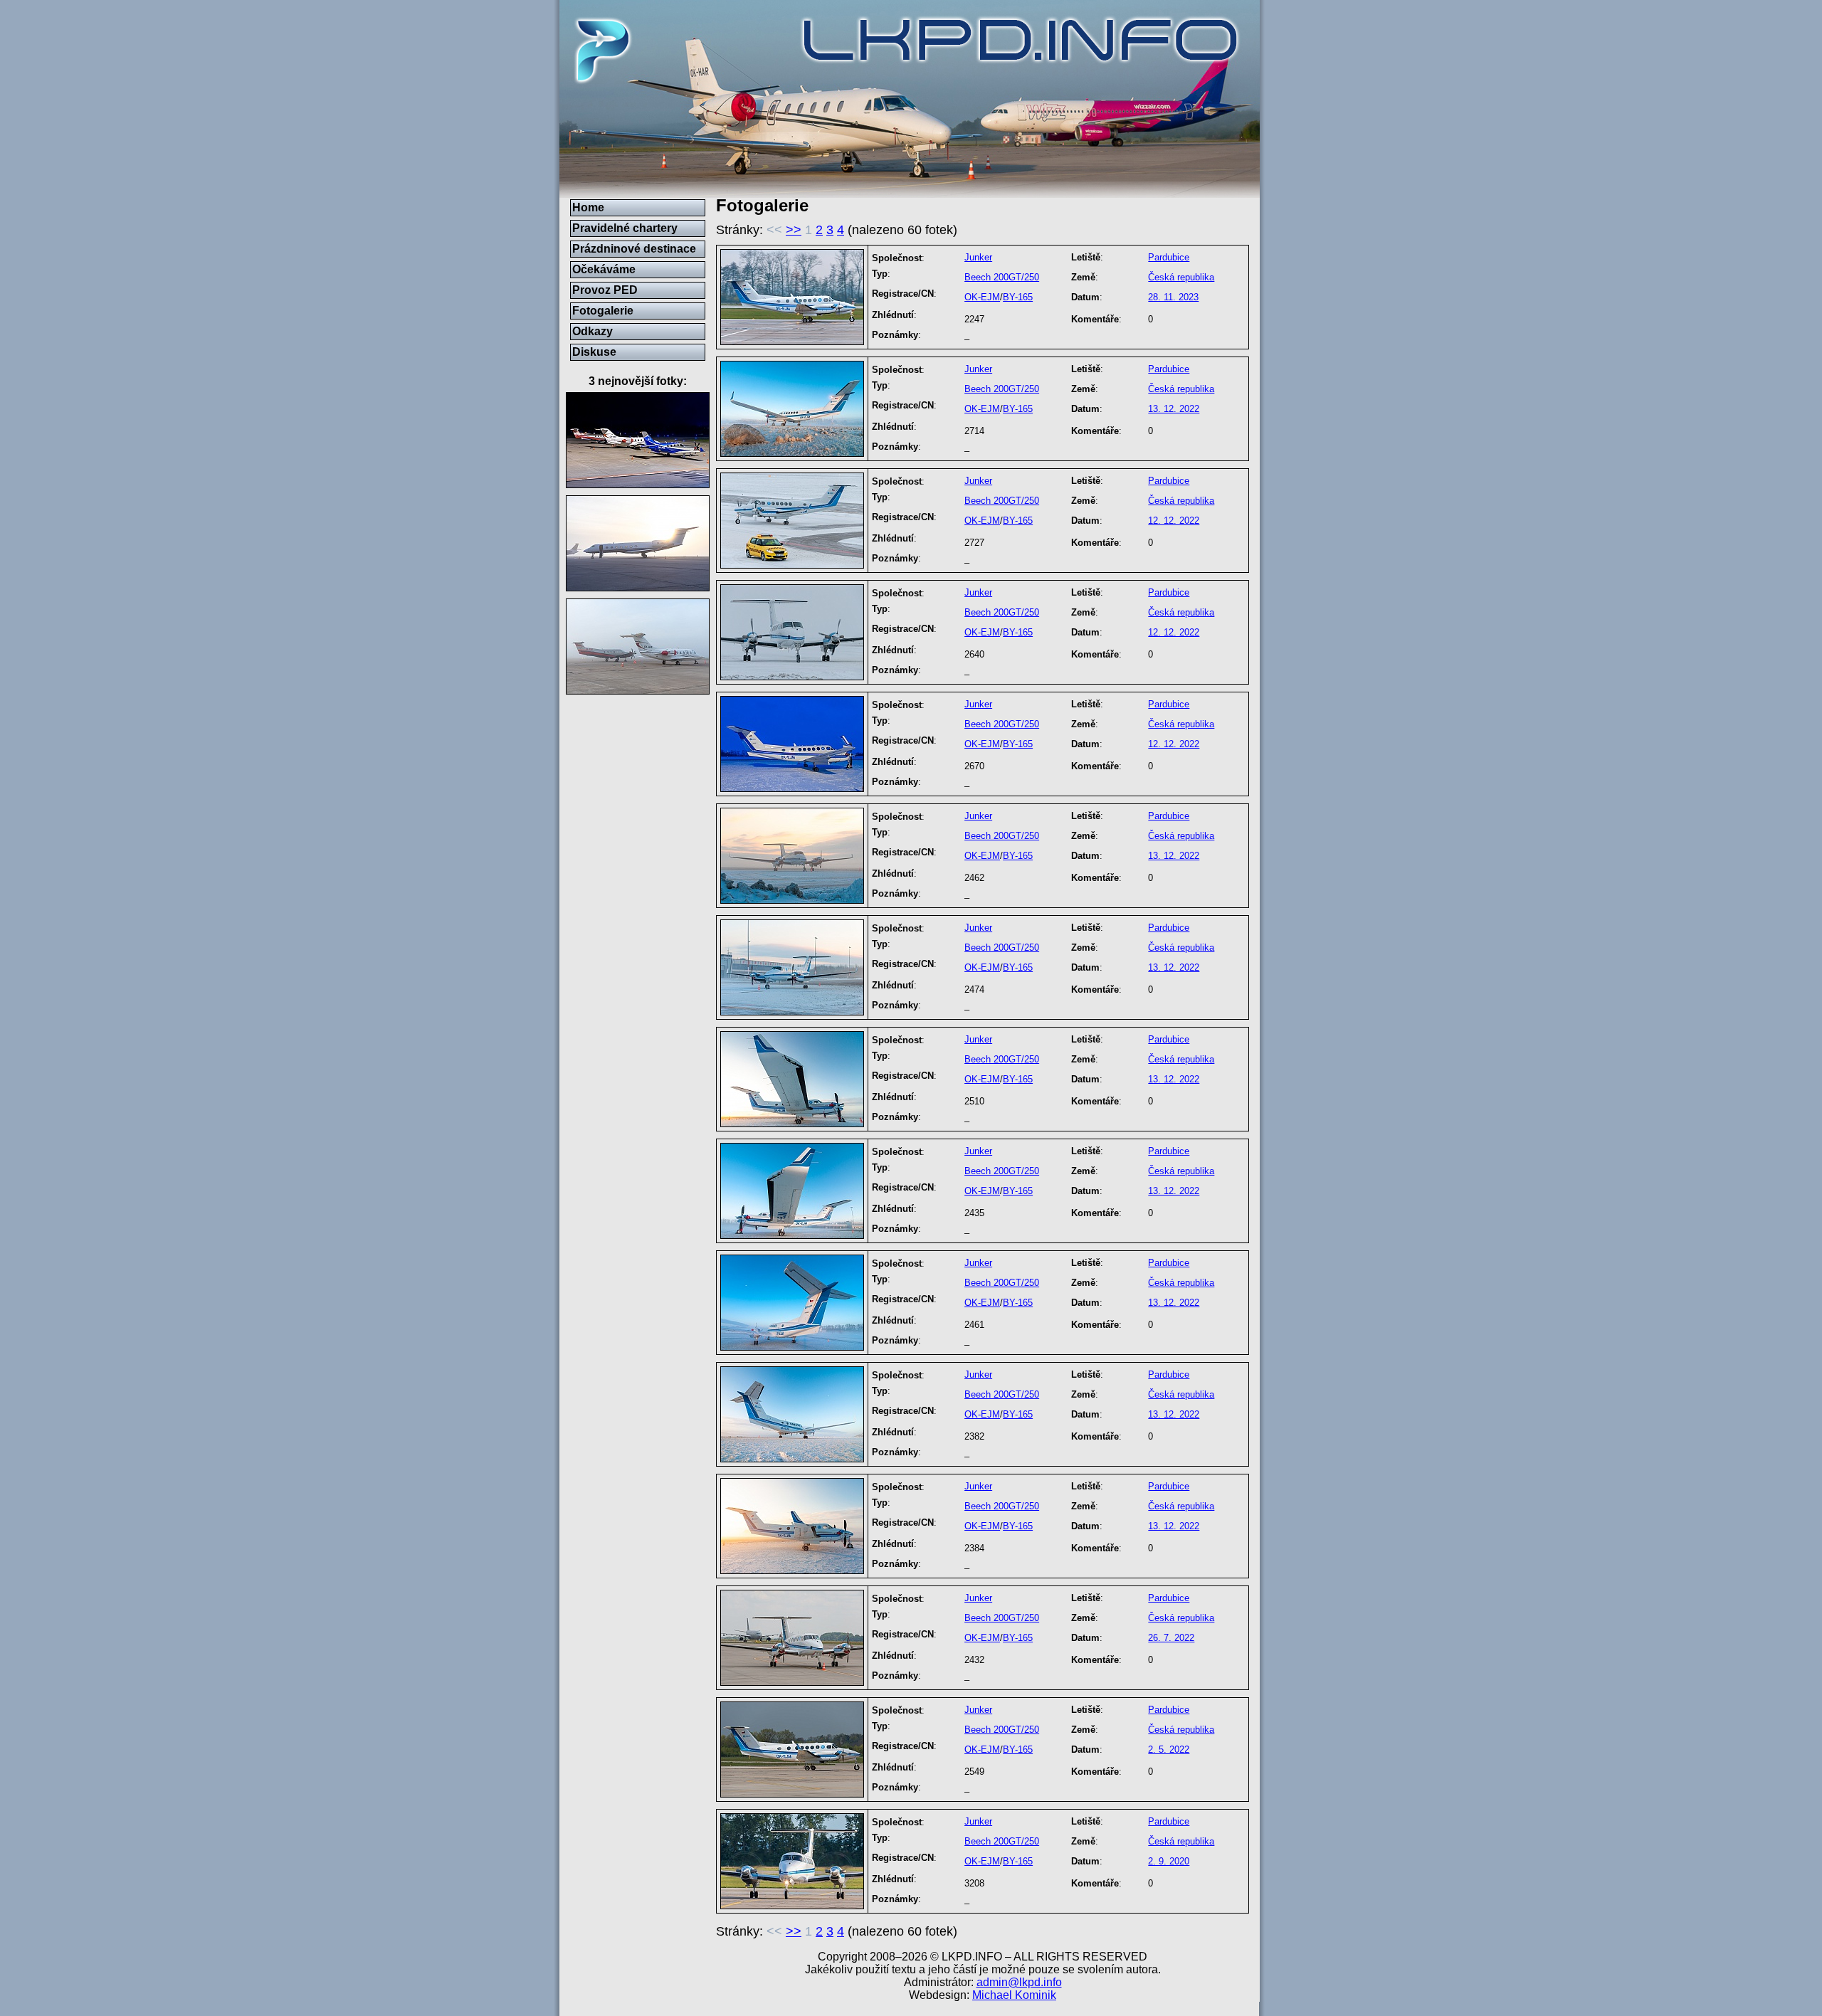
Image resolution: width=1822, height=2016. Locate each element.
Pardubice (1169, 257)
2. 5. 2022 (1169, 1750)
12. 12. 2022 (1174, 521)
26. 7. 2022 (1171, 1638)
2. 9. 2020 (1169, 1861)
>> (794, 230)
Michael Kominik (1014, 1995)
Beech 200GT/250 (1002, 277)
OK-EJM (982, 297)
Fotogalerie (603, 311)
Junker (978, 257)
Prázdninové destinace (634, 249)
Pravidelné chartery (625, 228)
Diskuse (594, 352)
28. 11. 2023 (1173, 297)
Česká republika (1181, 277)
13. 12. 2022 (1174, 409)
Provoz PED (605, 290)
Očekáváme (604, 269)
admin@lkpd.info (1019, 1982)
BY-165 (1018, 297)
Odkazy (593, 331)
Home (588, 207)
